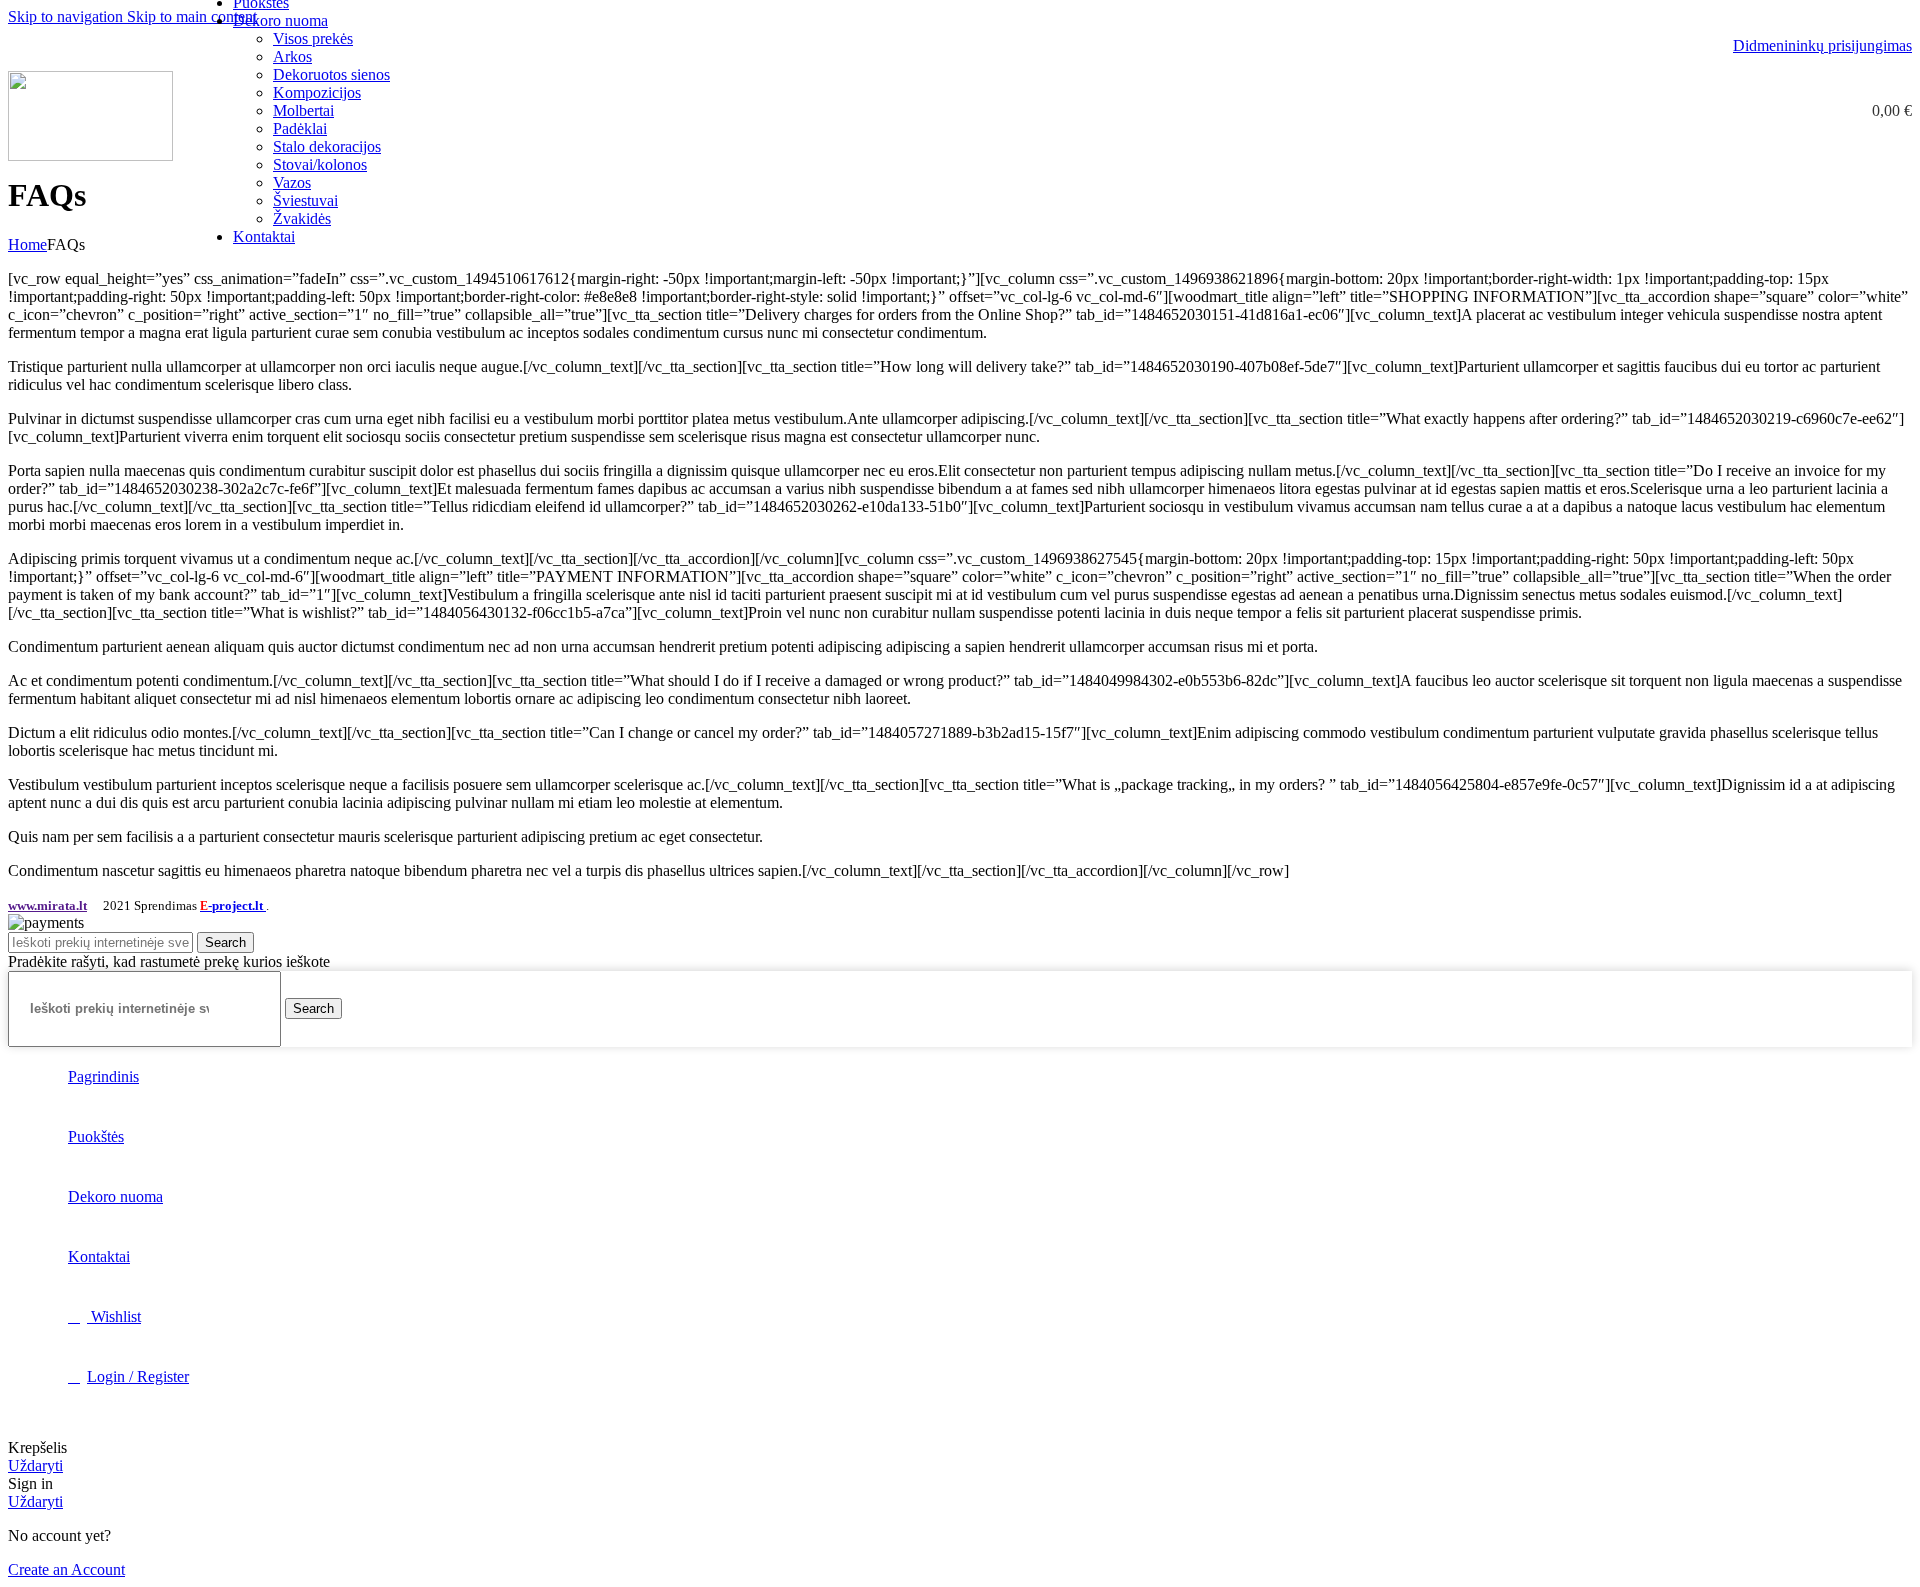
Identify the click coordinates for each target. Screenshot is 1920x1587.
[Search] (1773, 111)
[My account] (1737, 111)
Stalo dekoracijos (327, 146)
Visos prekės (313, 38)
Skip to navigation (67, 16)
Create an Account (66, 1569)
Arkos (292, 56)
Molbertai (303, 110)
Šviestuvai (305, 200)
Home (27, 244)
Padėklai (300, 128)
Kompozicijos (317, 92)
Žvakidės (302, 218)
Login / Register (138, 1376)
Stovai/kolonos (320, 164)
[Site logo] (90, 155)
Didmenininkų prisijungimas (1822, 45)
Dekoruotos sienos (331, 74)
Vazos (292, 182)
